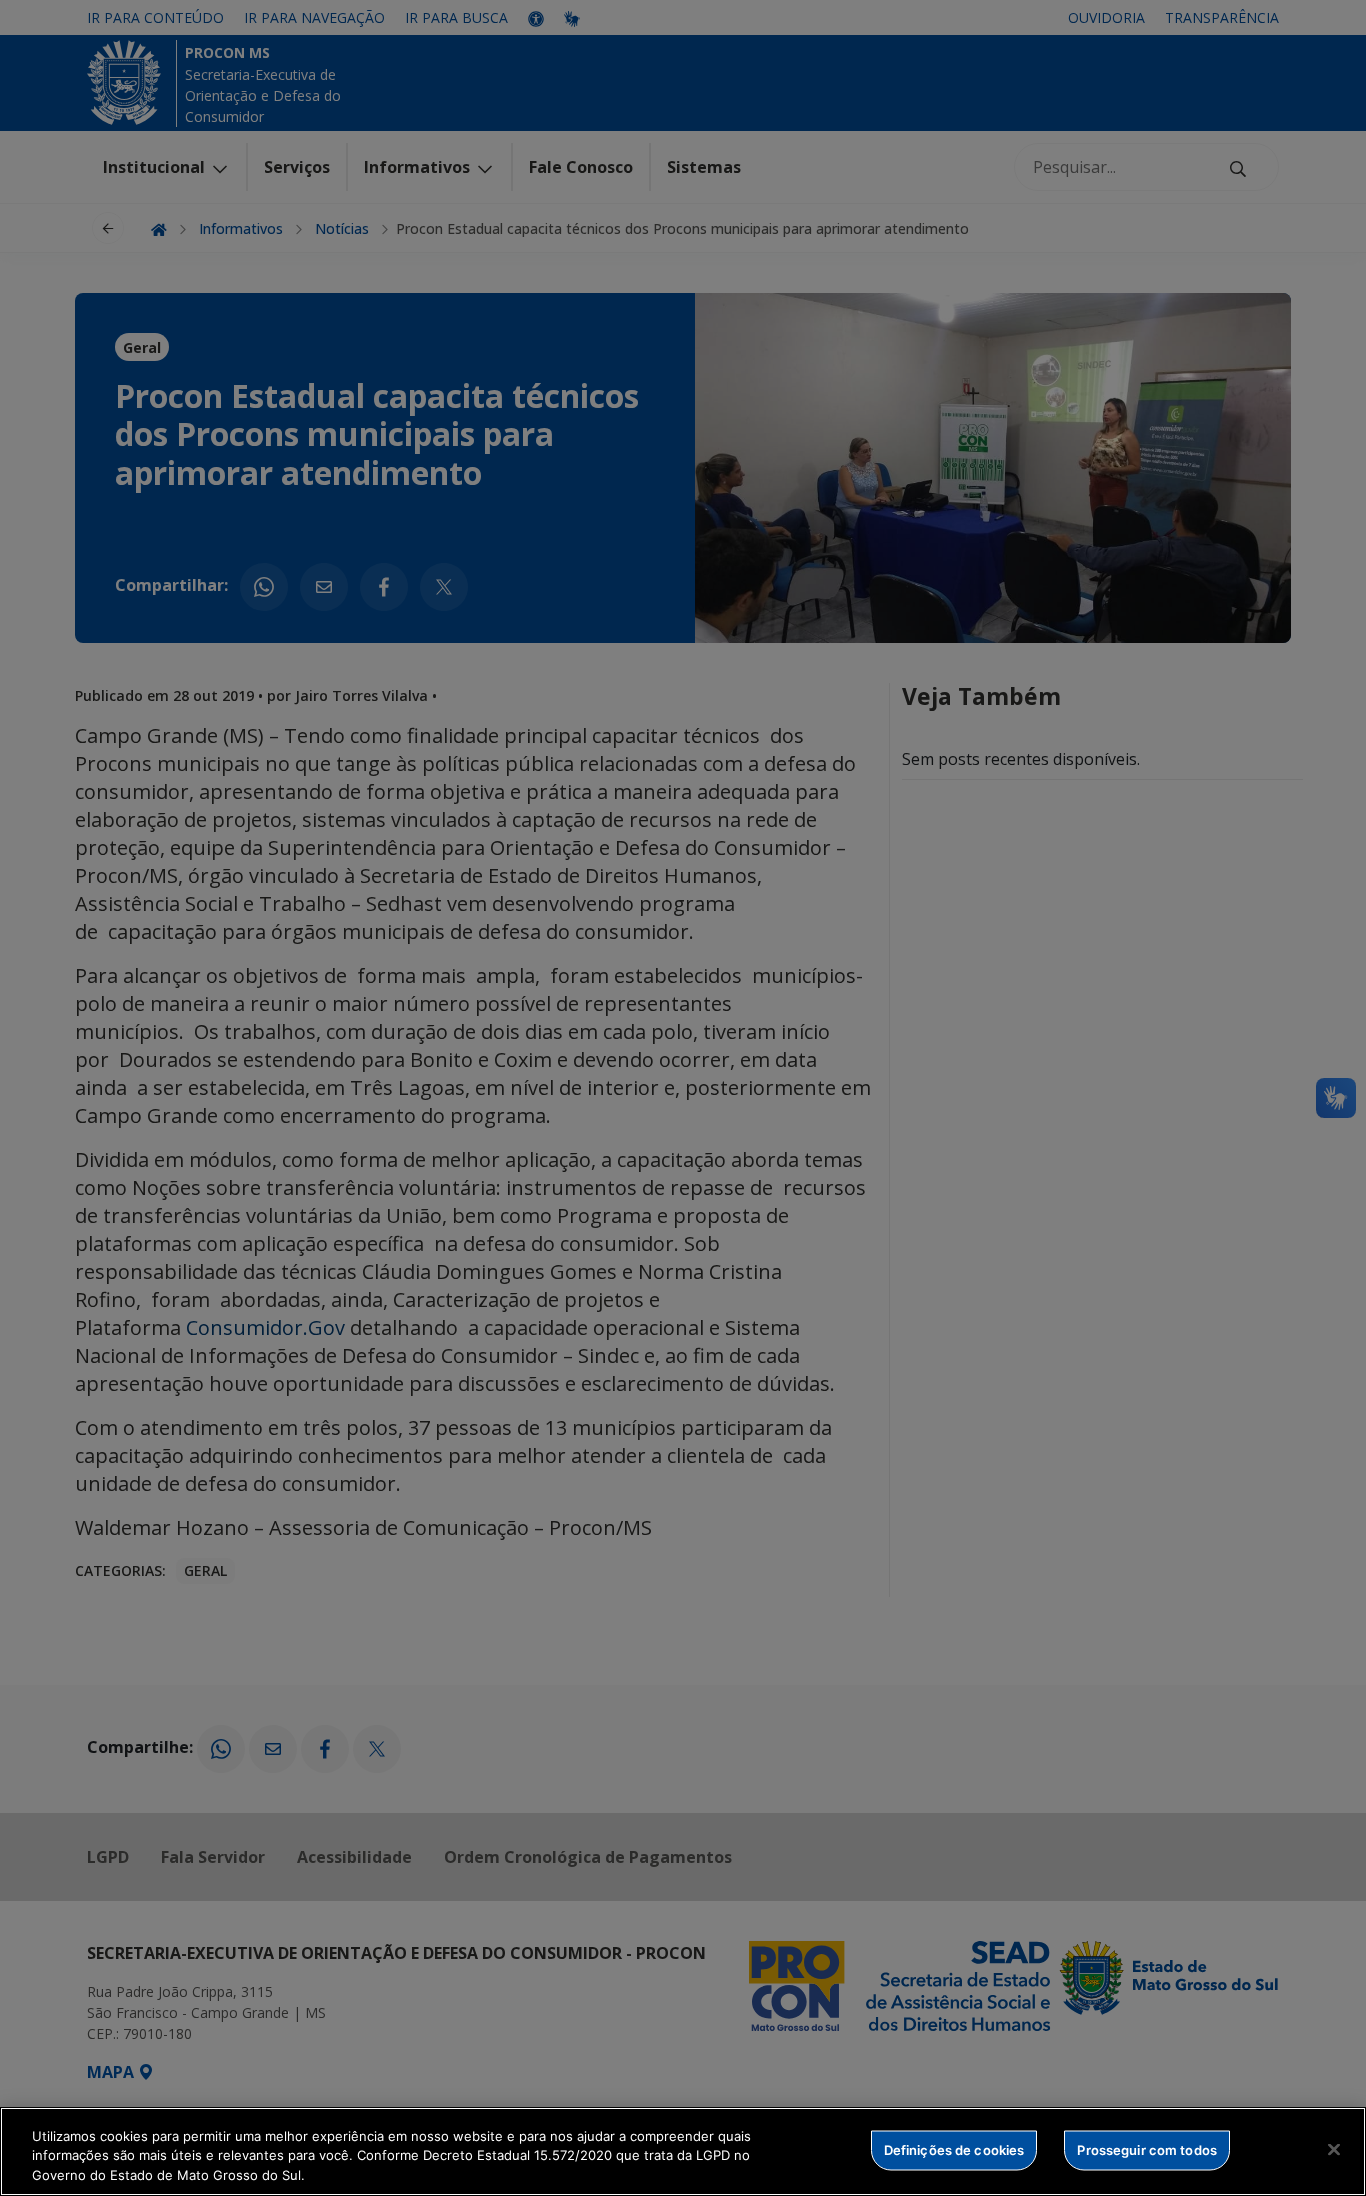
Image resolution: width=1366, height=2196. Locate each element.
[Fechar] (1334, 2149)
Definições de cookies (954, 2149)
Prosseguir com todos (1147, 2149)
